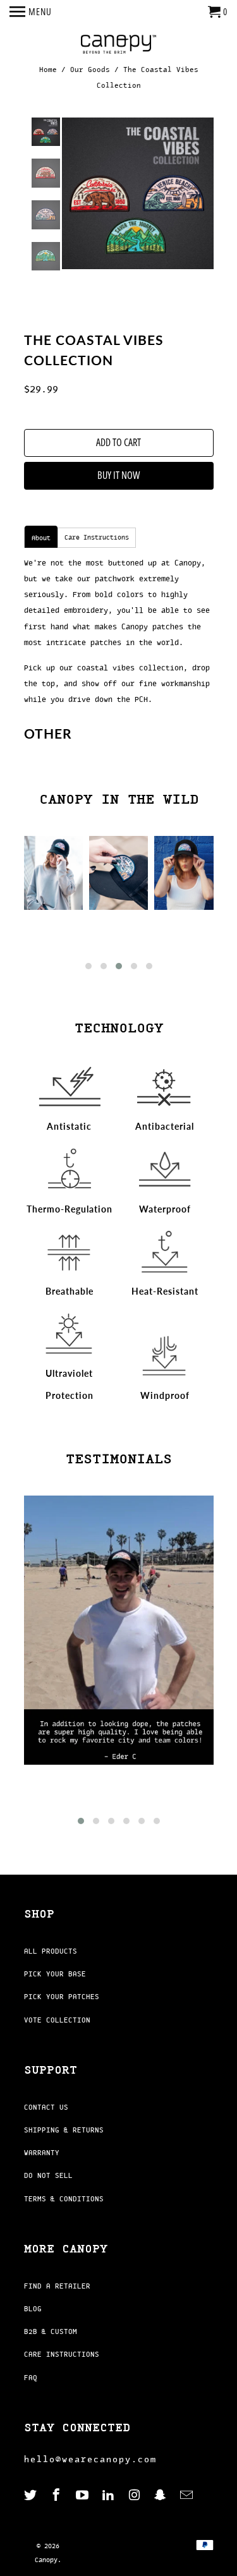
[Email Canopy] (188, 2495)
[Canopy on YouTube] (83, 2495)
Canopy (46, 2560)
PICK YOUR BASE (55, 1974)
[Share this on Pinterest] (114, 323)
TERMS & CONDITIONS (64, 2199)
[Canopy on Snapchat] (161, 2495)
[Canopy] (119, 45)
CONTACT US (46, 2107)
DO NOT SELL (48, 2175)
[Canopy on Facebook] (58, 2495)
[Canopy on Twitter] (32, 2495)
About (41, 538)
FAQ (31, 2378)
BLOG (33, 2309)
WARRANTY (42, 2153)
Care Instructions (97, 537)
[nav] (31, 13)
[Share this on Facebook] (89, 323)
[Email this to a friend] (138, 323)
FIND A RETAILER (57, 2286)
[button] (88, 966)
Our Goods (90, 70)
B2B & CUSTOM (51, 2331)
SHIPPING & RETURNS (64, 2130)
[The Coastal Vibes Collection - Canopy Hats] (138, 193)
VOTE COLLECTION (57, 2020)
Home (48, 70)
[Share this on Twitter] (65, 323)
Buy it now (118, 475)
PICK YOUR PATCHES (62, 1997)
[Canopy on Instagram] (135, 2495)
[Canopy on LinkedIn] (109, 2495)
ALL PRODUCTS (51, 1951)
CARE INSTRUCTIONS (62, 2354)
